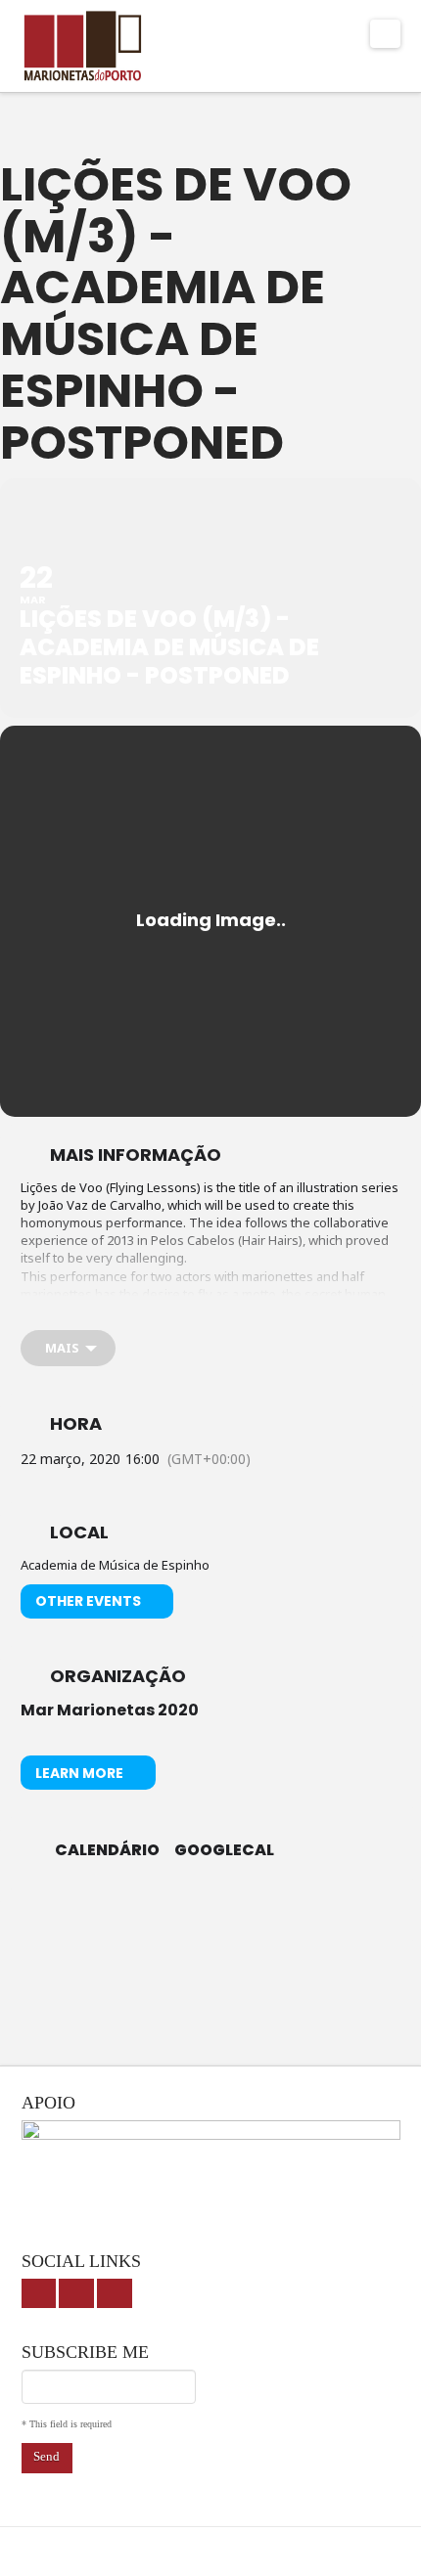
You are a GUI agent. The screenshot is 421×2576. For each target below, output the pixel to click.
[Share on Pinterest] (267, 1915)
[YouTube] (76, 2294)
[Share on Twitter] (188, 1915)
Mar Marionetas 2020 (110, 1710)
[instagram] (115, 2294)
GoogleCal (224, 1850)
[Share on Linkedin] (228, 1915)
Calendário (107, 1850)
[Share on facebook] (149, 1915)
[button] (385, 34)
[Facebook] (39, 2294)
